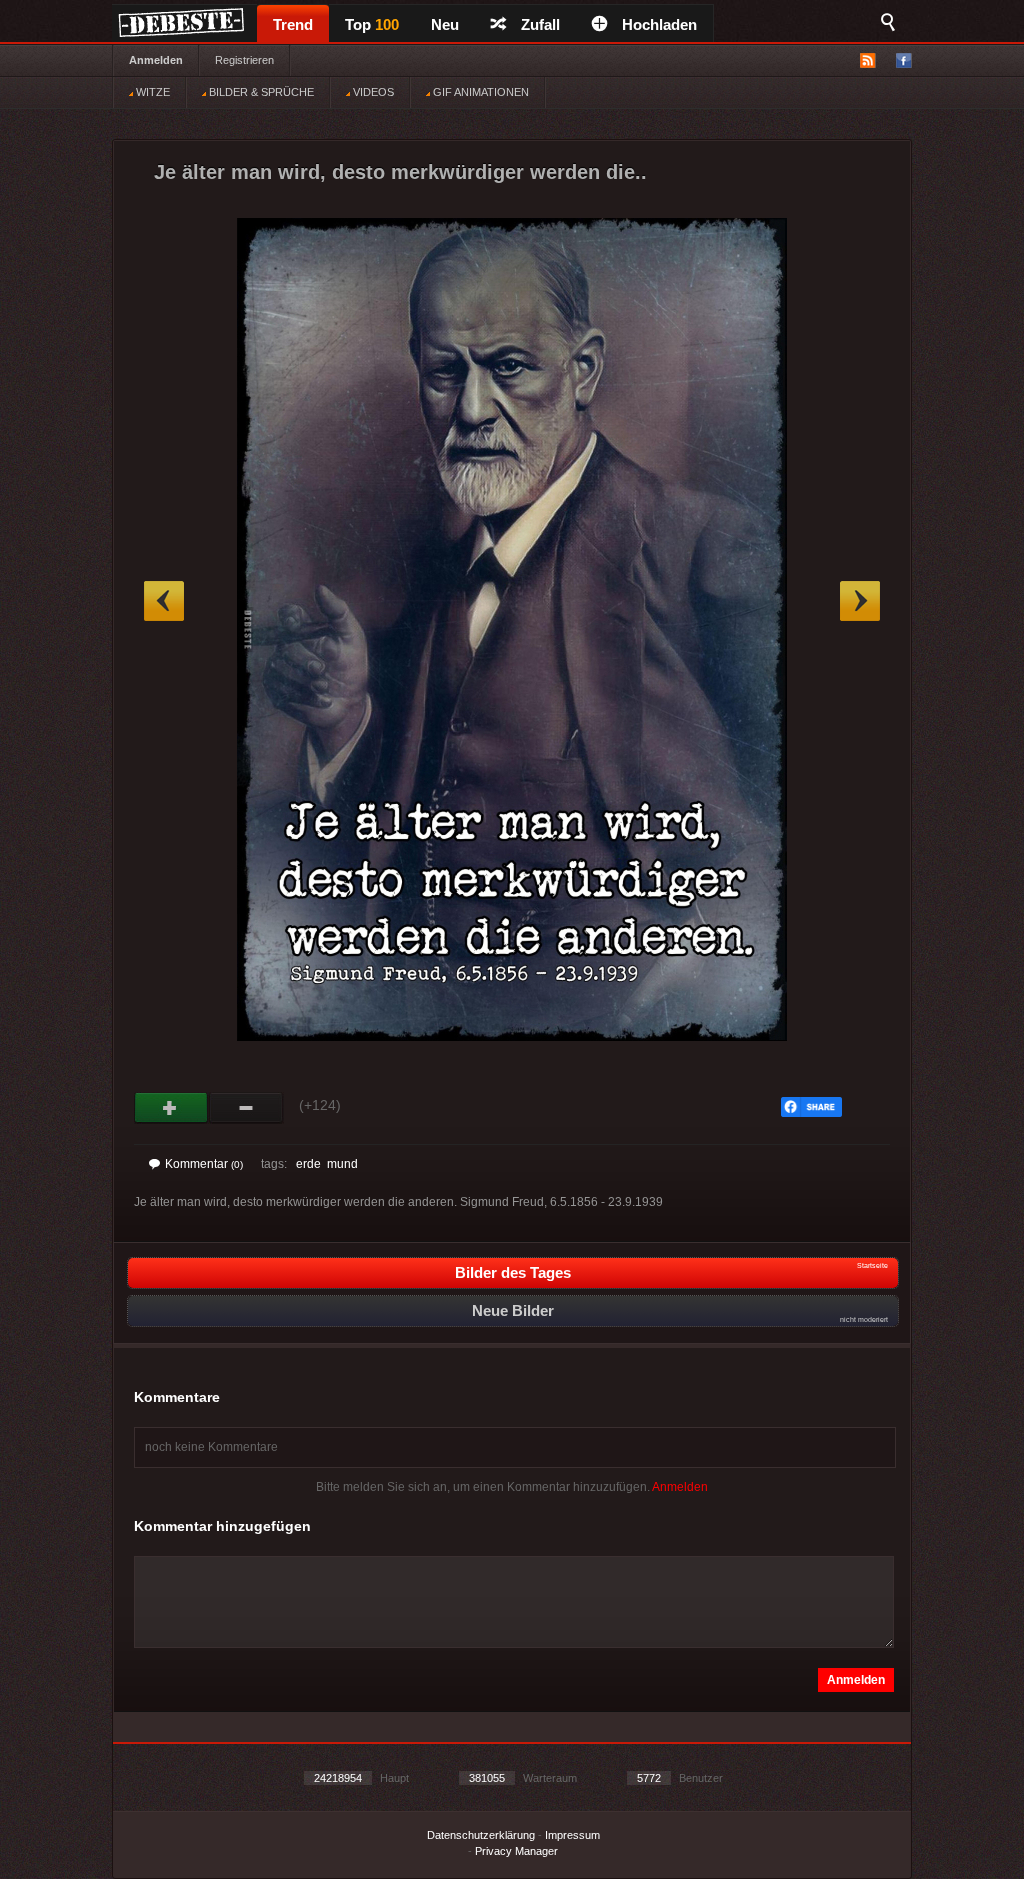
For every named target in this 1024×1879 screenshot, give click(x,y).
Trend (293, 24)
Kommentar (204, 1164)
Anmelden (156, 60)
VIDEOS (372, 92)
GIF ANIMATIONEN (479, 92)
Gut (171, 1108)
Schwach (246, 1108)
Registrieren (244, 60)
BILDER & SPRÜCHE (260, 92)
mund (342, 1164)
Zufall (540, 24)
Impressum (572, 1835)
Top (372, 24)
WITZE (151, 92)
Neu (445, 24)
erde (308, 1164)
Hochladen (659, 24)
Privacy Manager (516, 1851)
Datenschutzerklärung (481, 1835)
